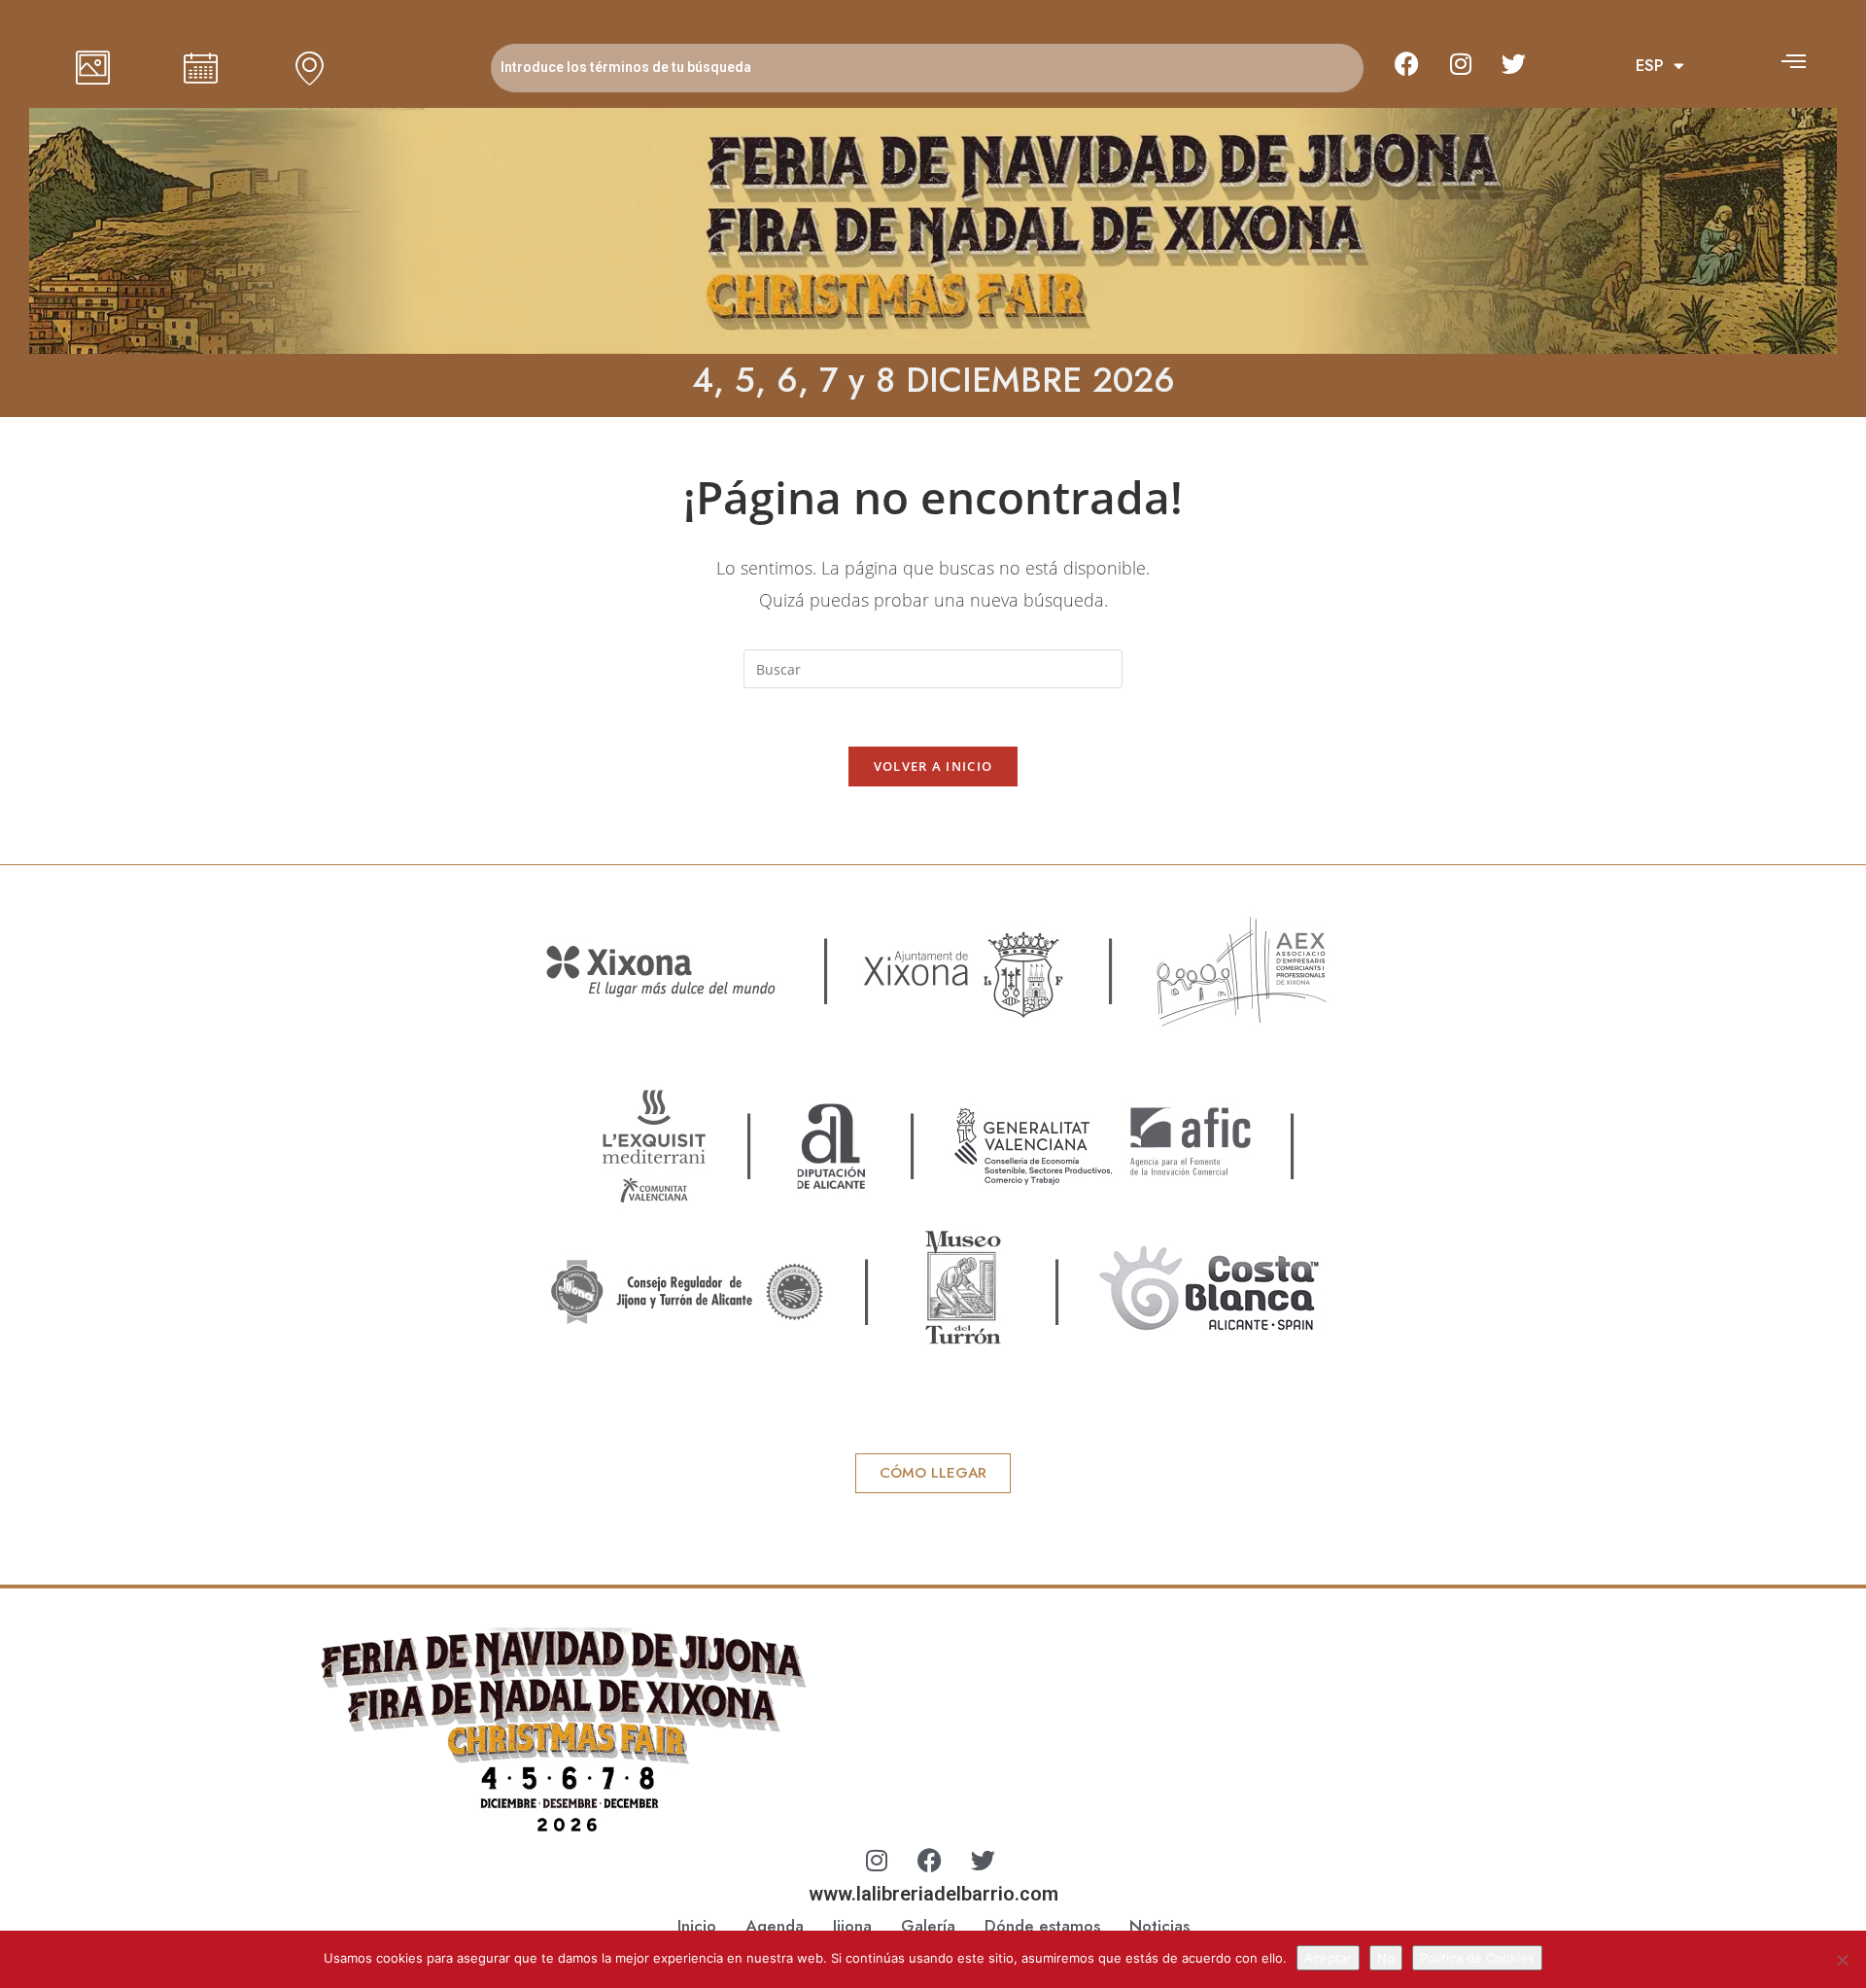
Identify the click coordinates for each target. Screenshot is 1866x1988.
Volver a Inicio (933, 766)
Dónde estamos (1042, 1926)
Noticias (1159, 1926)
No (1386, 1958)
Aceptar (1328, 1958)
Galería (928, 1926)
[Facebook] (1407, 63)
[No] (1842, 1960)
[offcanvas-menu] (1794, 61)
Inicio (697, 1926)
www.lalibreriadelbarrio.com (933, 1894)
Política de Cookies (1477, 1958)
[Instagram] (1461, 63)
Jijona (852, 1926)
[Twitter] (1514, 63)
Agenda (775, 1926)
